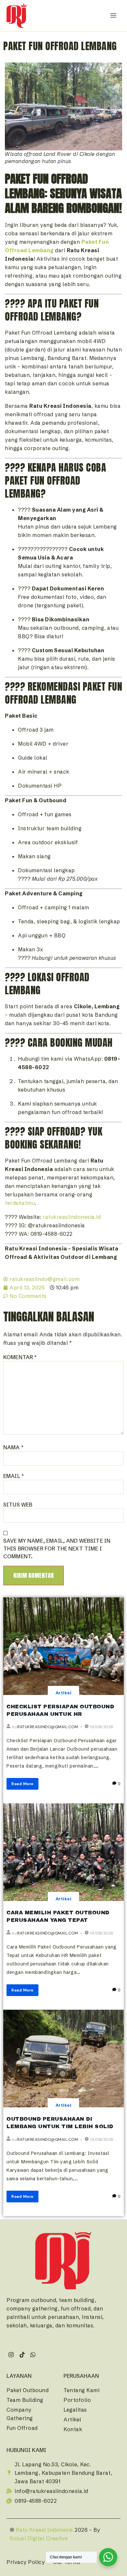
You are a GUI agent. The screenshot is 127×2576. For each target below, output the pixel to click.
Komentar (20, 1357)
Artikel (63, 1693)
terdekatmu (20, 1203)
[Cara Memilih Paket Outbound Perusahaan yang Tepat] (63, 1852)
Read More (22, 1784)
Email (14, 1476)
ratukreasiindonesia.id (72, 1217)
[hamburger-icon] (113, 15)
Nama (13, 1447)
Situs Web (18, 1505)
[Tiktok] (22, 2355)
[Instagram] (11, 2355)
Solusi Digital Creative (39, 2538)
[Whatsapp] (33, 2355)
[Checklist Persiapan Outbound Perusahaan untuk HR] (63, 1646)
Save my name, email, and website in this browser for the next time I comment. (57, 1549)
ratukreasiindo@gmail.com (48, 1727)
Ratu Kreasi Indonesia (44, 2530)
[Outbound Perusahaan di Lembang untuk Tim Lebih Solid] (63, 2059)
